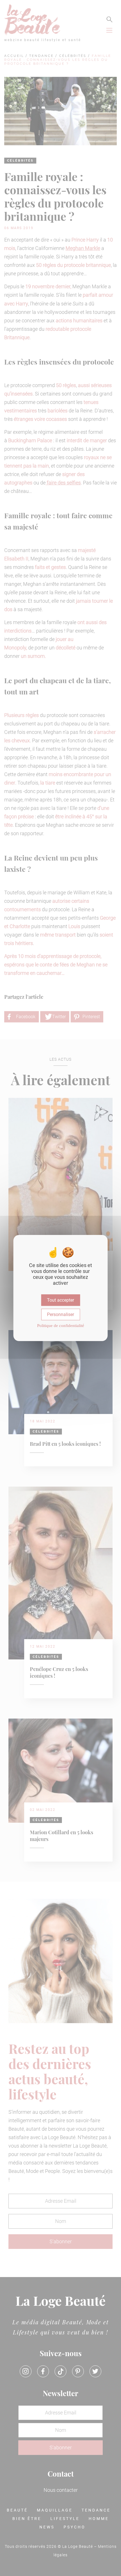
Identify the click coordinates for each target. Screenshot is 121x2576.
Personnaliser (60, 1314)
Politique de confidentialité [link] (61, 1326)
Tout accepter (60, 1300)
